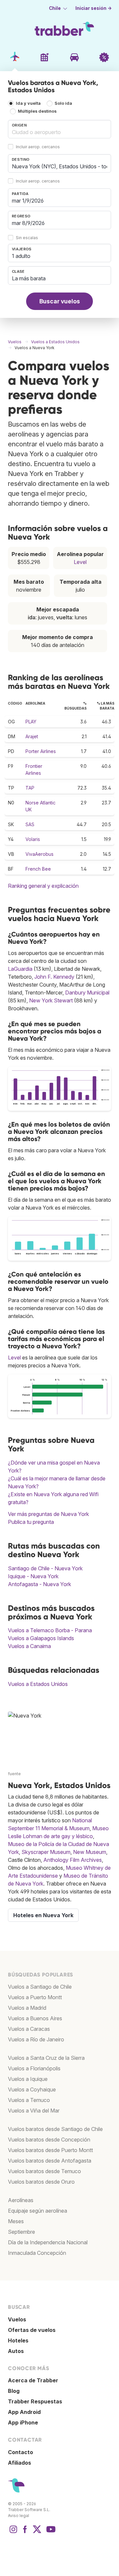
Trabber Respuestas (35, 2401)
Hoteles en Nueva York (43, 1915)
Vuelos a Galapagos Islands (41, 1638)
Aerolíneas (21, 2200)
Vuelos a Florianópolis (34, 2068)
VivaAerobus (40, 854)
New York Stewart (51, 1000)
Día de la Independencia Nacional (48, 2242)
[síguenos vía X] (37, 2533)
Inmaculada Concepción (37, 2253)
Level (80, 562)
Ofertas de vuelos (32, 2330)
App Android (24, 2412)
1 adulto (21, 256)
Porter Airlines (41, 751)
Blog (14, 2391)
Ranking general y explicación (43, 886)
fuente (14, 1774)
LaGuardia (20, 969)
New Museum (90, 1852)
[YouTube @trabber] (50, 2533)
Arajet (32, 736)
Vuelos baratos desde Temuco (44, 2171)
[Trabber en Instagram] (13, 2533)
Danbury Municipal (87, 993)
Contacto (20, 2452)
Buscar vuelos (60, 301)
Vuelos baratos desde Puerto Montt (50, 2150)
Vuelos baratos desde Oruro (41, 2182)
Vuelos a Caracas (29, 2029)
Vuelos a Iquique (28, 2079)
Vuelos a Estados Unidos (38, 1684)
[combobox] (59, 129)
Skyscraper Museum (46, 1852)
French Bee (38, 869)
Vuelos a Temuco (29, 2100)
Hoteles (18, 2340)
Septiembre (21, 2232)
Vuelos (17, 2319)
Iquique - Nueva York (33, 1576)
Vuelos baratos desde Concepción (49, 2140)
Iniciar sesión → (94, 8)
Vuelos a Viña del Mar (34, 2111)
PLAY (31, 722)
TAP (30, 788)
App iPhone (23, 2422)
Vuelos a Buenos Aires (35, 2018)
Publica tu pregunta (31, 1522)
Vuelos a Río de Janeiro (36, 2039)
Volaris (33, 839)
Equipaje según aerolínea (38, 2211)
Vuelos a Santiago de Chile (40, 1987)
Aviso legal (19, 2516)
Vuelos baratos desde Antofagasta (50, 2161)
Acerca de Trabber (33, 2380)
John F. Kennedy (54, 977)
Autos (16, 2351)
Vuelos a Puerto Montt (35, 1997)
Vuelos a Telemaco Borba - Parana (50, 1630)
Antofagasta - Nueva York (40, 1584)
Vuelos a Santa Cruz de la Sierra (46, 2058)
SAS (30, 824)
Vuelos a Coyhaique (32, 2089)
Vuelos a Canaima (29, 1646)
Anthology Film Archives (73, 1860)
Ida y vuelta (28, 103)
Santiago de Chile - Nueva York (45, 1568)
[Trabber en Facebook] (25, 2533)
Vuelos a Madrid (27, 2008)
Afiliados (20, 2463)
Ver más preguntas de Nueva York (48, 1514)
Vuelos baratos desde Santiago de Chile (55, 2129)
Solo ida (63, 103)
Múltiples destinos (37, 111)
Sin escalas (27, 238)
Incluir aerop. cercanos (38, 147)
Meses (16, 2221)
